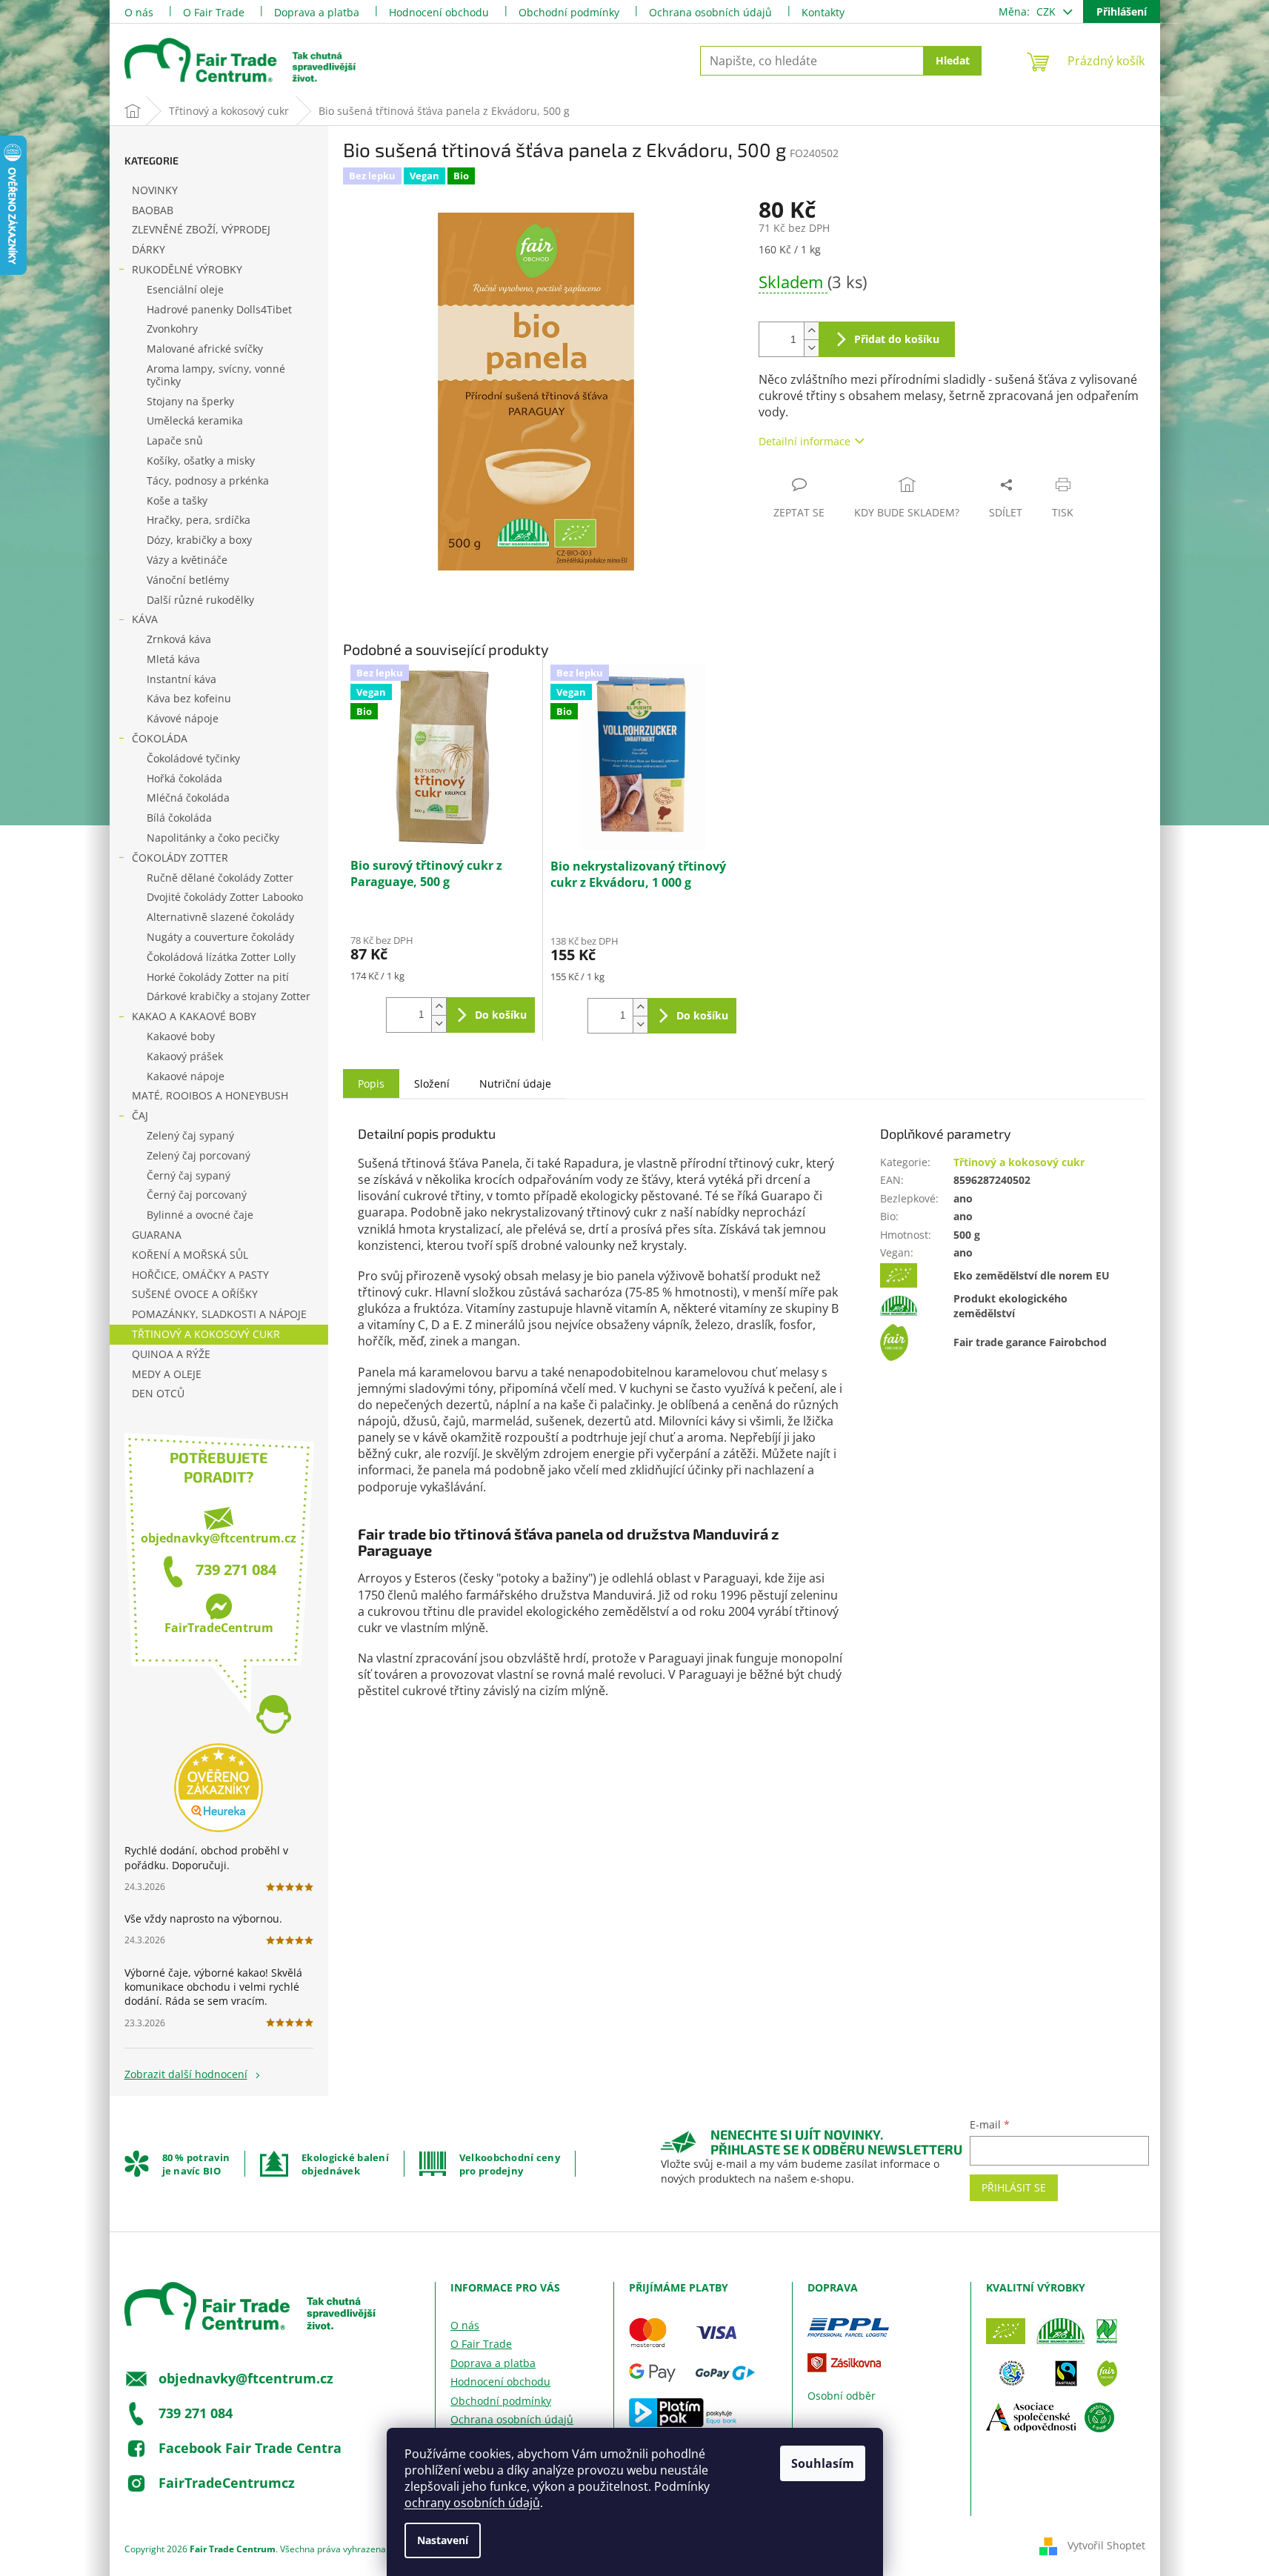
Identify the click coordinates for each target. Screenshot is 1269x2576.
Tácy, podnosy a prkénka (208, 480)
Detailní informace (805, 441)
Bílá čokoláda (179, 818)
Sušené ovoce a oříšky (195, 1294)
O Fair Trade (214, 12)
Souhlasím (823, 2463)
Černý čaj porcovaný (197, 1195)
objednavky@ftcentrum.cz (219, 1538)
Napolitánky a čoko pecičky (213, 838)
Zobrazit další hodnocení (186, 2074)
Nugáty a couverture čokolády (220, 937)
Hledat (953, 60)
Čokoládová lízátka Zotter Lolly (221, 957)
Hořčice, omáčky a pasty (200, 1275)
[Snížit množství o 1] (811, 348)
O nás (139, 12)
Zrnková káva (179, 639)
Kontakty (823, 12)
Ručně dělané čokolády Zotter (220, 878)
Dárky (149, 249)
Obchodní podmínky (569, 12)
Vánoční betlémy (188, 580)
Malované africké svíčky (205, 349)
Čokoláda (160, 738)
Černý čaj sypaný (189, 1175)
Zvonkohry (172, 329)
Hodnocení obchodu (439, 12)
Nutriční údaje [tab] (515, 1084)
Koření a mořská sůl (190, 1255)
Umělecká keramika (195, 420)
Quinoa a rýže (171, 1354)
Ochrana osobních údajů (710, 12)
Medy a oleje (167, 1374)
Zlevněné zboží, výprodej (201, 229)
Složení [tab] (432, 1084)
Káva (145, 619)
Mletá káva (173, 659)
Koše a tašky (177, 500)
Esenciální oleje (185, 289)
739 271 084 (236, 1570)
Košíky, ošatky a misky (201, 460)
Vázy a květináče (187, 560)
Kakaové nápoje (186, 1076)
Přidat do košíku (897, 339)
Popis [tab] (371, 1084)
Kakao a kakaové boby (194, 1016)
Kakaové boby (181, 1036)
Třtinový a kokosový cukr (206, 1334)
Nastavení (443, 2540)
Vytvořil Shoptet (1106, 2545)
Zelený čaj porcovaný (199, 1155)
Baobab (153, 210)
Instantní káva (181, 679)
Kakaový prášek (185, 1056)
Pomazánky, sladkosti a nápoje (219, 1314)
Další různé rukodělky (200, 600)
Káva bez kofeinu (189, 698)
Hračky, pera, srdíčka (199, 520)
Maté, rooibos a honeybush (210, 1095)
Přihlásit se (1014, 2187)
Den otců (158, 1393)
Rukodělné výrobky (187, 269)
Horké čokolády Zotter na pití (218, 977)
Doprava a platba (317, 12)
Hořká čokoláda (184, 778)
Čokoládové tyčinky (193, 758)
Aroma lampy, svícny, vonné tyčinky (216, 375)
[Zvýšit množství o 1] (811, 331)
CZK (1047, 11)
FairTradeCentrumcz (227, 2482)
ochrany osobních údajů (472, 2503)
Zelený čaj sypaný (190, 1135)
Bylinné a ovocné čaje (200, 1215)
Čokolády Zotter (180, 858)
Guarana (157, 1235)
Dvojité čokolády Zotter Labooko (225, 897)
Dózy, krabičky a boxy (199, 540)
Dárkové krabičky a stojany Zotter (229, 996)
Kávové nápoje (183, 718)
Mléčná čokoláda (188, 798)
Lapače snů (175, 440)
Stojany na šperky (190, 401)
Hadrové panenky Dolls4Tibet (219, 309)
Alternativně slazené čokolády (220, 917)
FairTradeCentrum (219, 1628)
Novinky (155, 190)
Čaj (140, 1115)
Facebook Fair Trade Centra (250, 2447)
